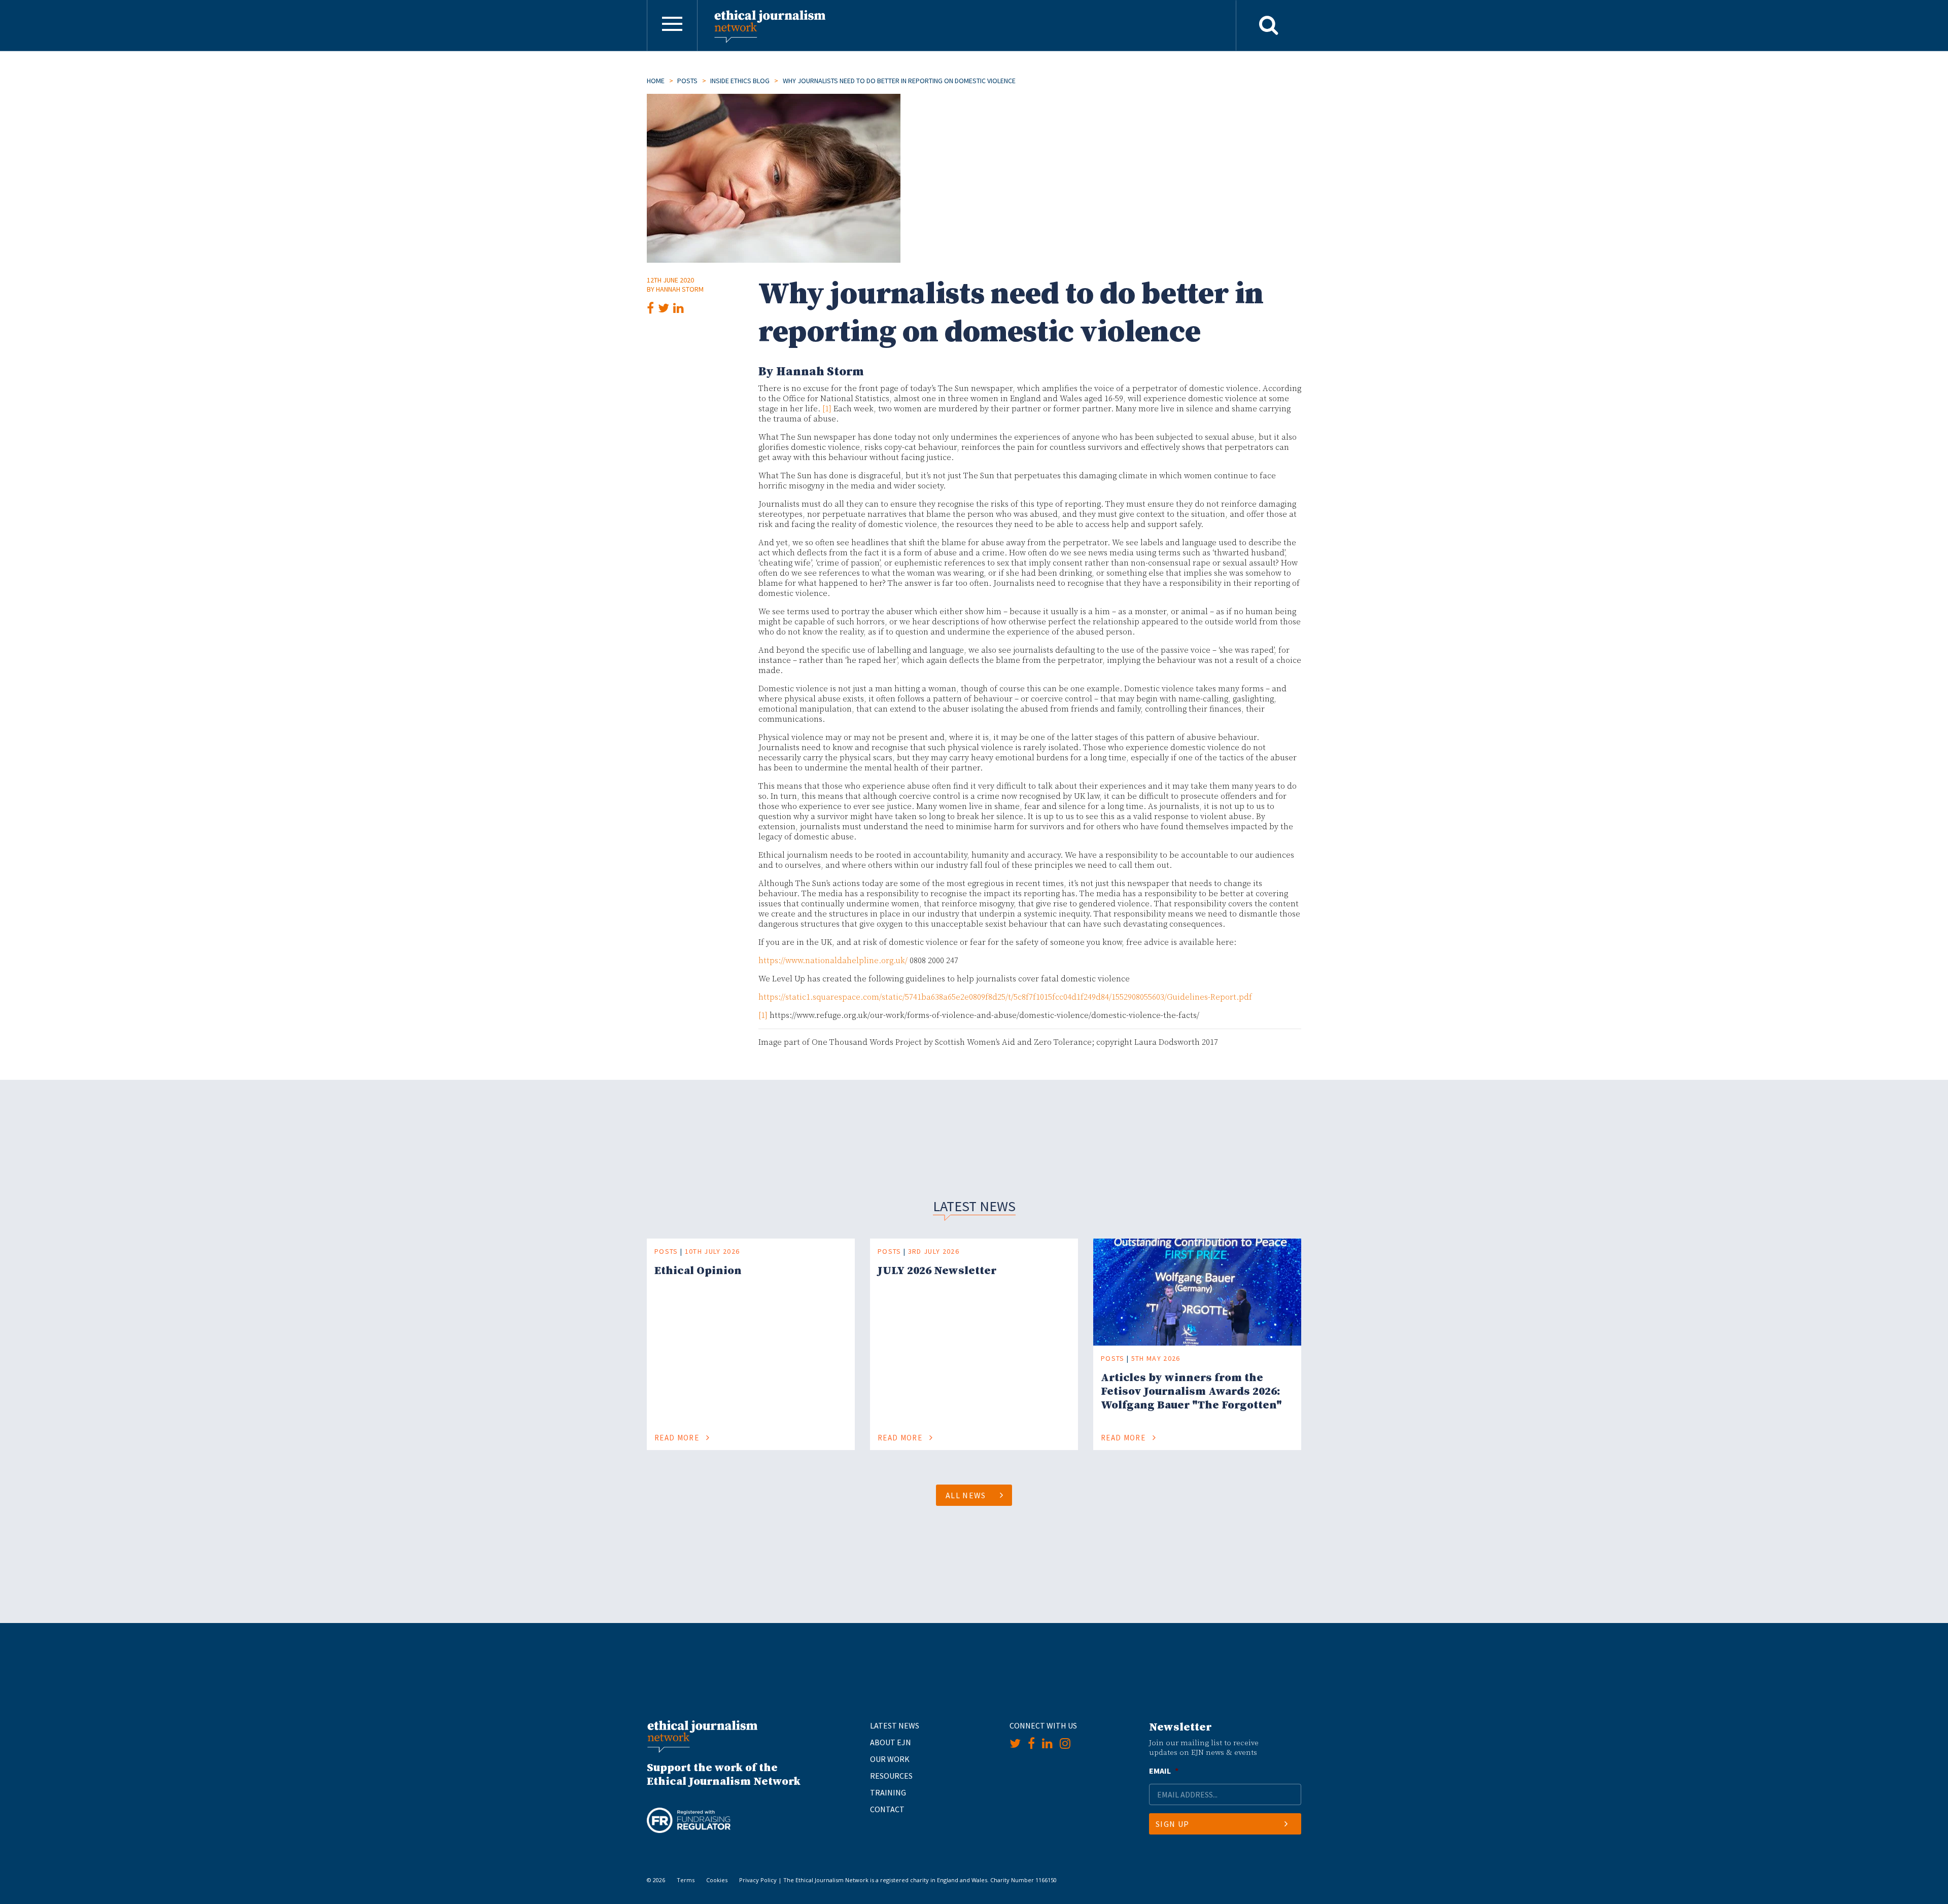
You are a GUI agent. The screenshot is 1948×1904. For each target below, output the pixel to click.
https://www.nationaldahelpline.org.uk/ (833, 961)
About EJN (891, 1742)
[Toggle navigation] (672, 25)
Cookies (717, 1880)
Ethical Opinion (698, 1271)
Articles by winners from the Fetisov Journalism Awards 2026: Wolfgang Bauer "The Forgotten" (1191, 1391)
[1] (827, 409)
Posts (687, 81)
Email (1164, 1771)
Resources (891, 1776)
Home (656, 81)
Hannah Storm (680, 289)
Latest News (895, 1725)
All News (966, 1495)
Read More (678, 1438)
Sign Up (1172, 1824)
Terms (686, 1880)
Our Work (890, 1759)
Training (888, 1792)
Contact (887, 1809)
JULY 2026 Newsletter (937, 1271)
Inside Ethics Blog (740, 81)
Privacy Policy (758, 1880)
